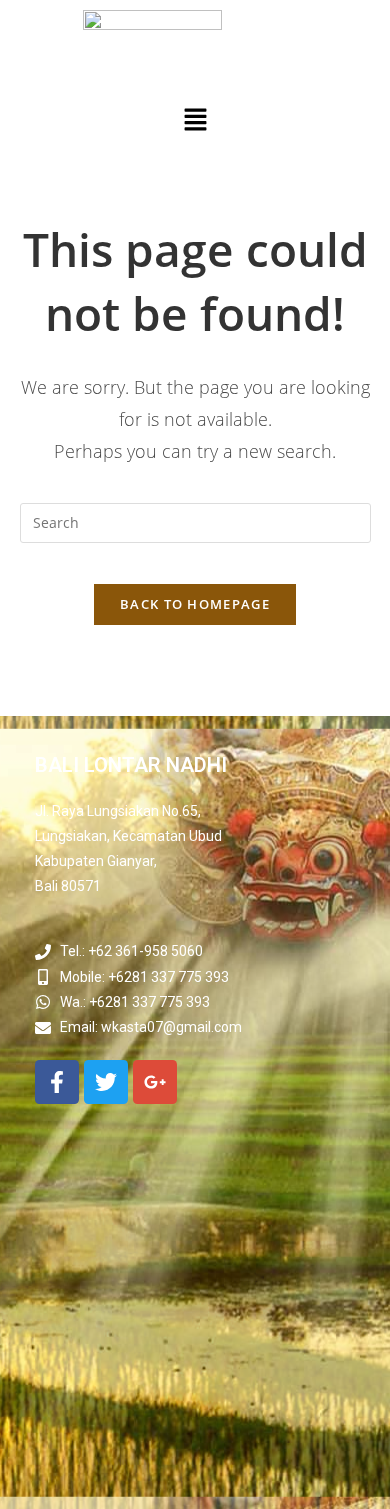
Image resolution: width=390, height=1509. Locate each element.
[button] (195, 120)
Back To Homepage (195, 604)
